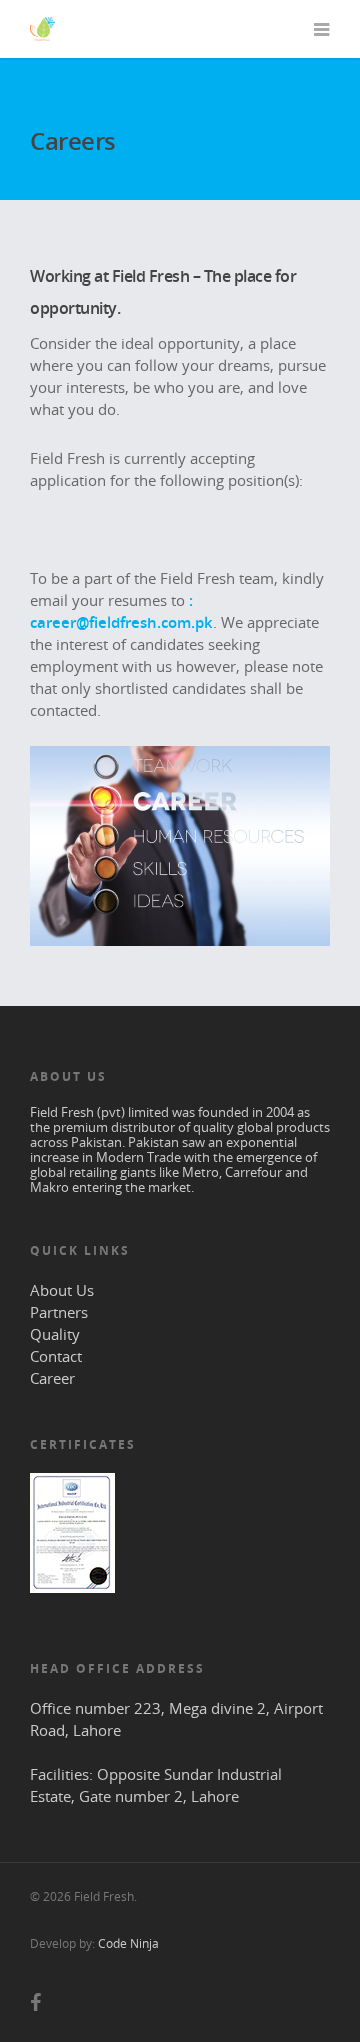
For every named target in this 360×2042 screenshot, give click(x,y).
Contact (56, 1356)
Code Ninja (128, 1943)
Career (52, 1378)
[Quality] (72, 1602)
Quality (55, 1334)
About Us (62, 1290)
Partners (59, 1312)
